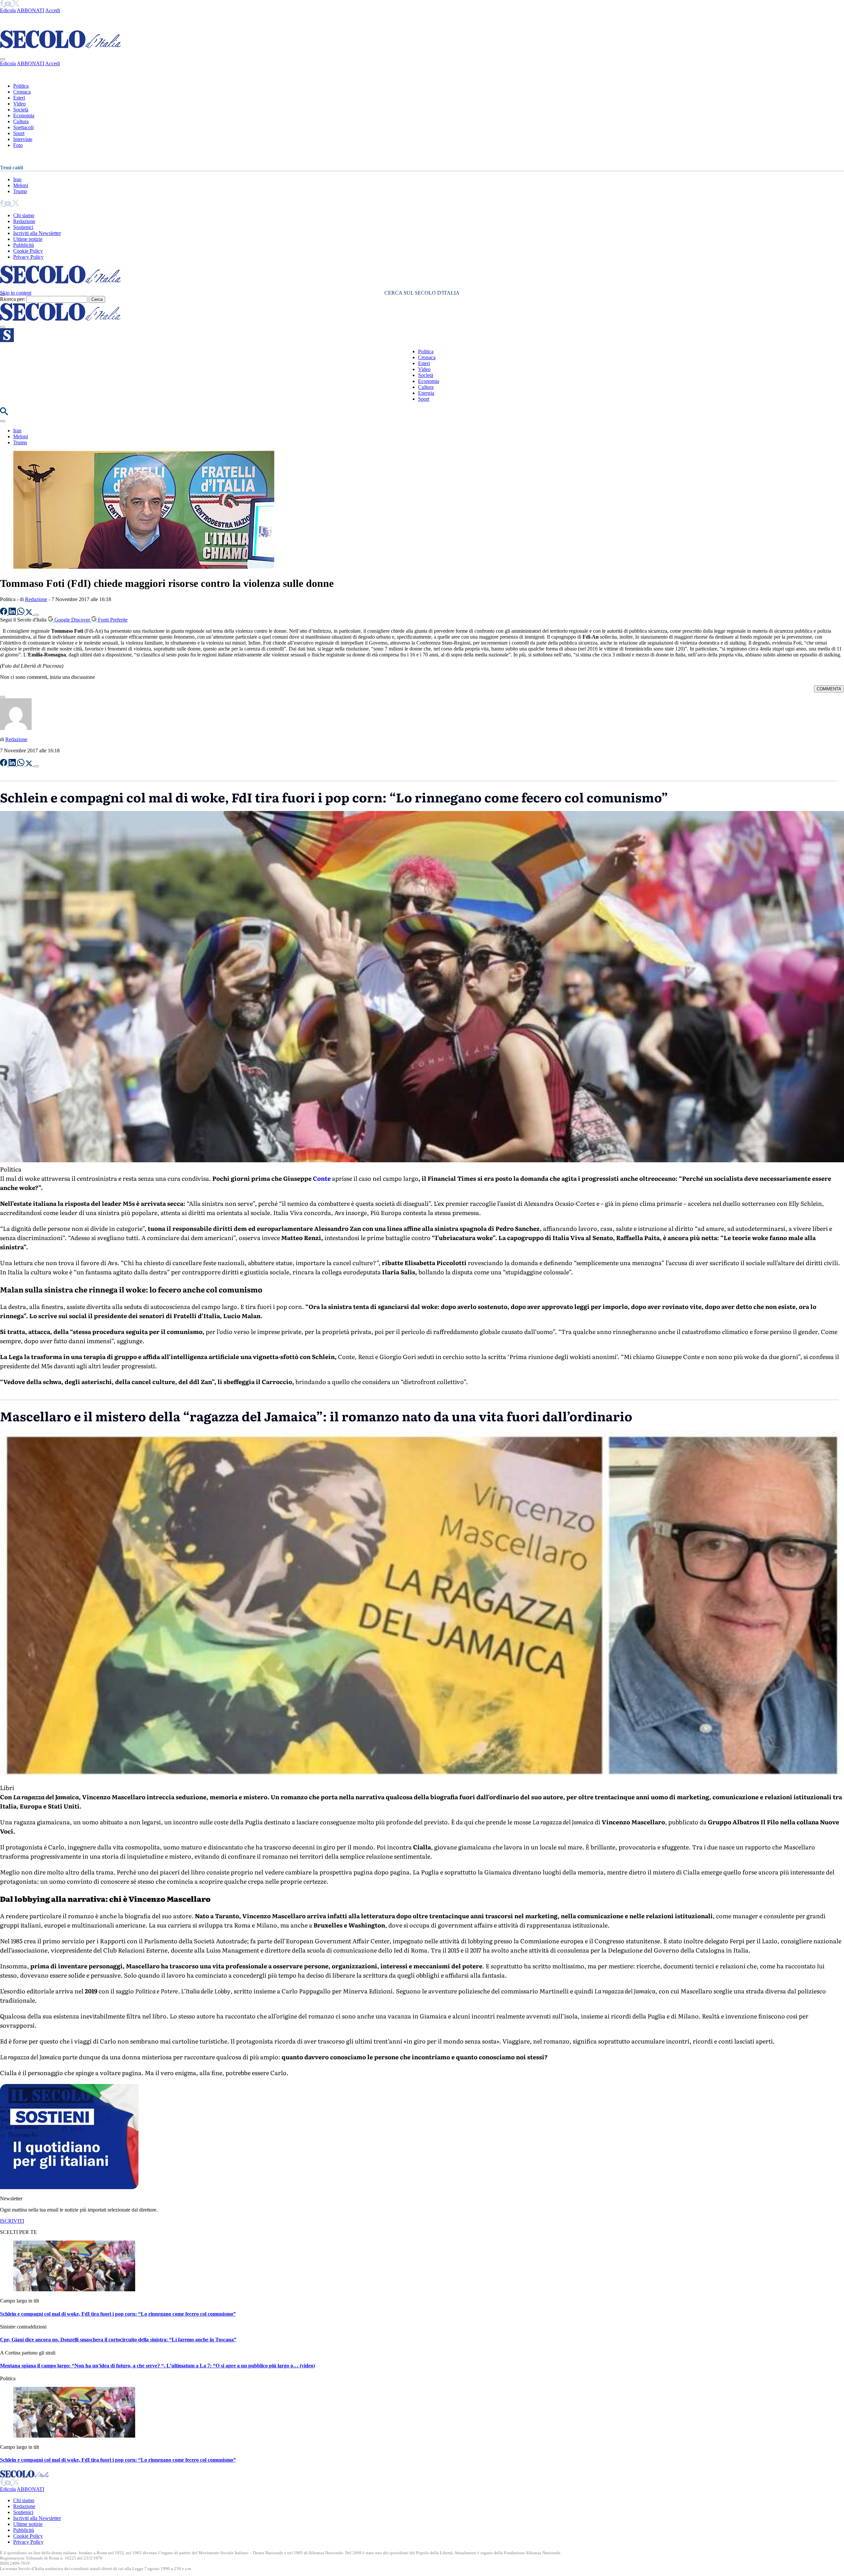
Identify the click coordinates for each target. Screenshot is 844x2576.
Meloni (21, 185)
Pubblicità (24, 245)
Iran (17, 179)
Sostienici (23, 227)
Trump (20, 191)
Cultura (21, 121)
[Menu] (3, 327)
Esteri (19, 98)
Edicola (8, 10)
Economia (24, 116)
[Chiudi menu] (3, 59)
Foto (18, 145)
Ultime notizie (28, 239)
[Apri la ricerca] (4, 413)
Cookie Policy (28, 251)
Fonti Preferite (112, 620)
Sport (19, 133)
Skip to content (16, 293)
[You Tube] (8, 4)
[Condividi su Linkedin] (13, 613)
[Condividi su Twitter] (30, 613)
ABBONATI (30, 10)
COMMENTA (829, 689)
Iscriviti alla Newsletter (37, 233)
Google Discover (72, 620)
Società (21, 110)
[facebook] (2, 4)
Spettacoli (23, 127)
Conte (322, 1178)
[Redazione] (16, 728)
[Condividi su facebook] (4, 613)
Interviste (23, 139)
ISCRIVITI (12, 2221)
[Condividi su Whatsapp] (21, 613)
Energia (426, 393)
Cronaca (22, 92)
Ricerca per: (13, 299)
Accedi (53, 10)
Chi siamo (24, 215)
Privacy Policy (28, 257)
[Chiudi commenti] (3, 697)
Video (19, 104)
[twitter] (16, 4)
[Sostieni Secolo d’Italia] (69, 2187)
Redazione (24, 221)
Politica (21, 86)
